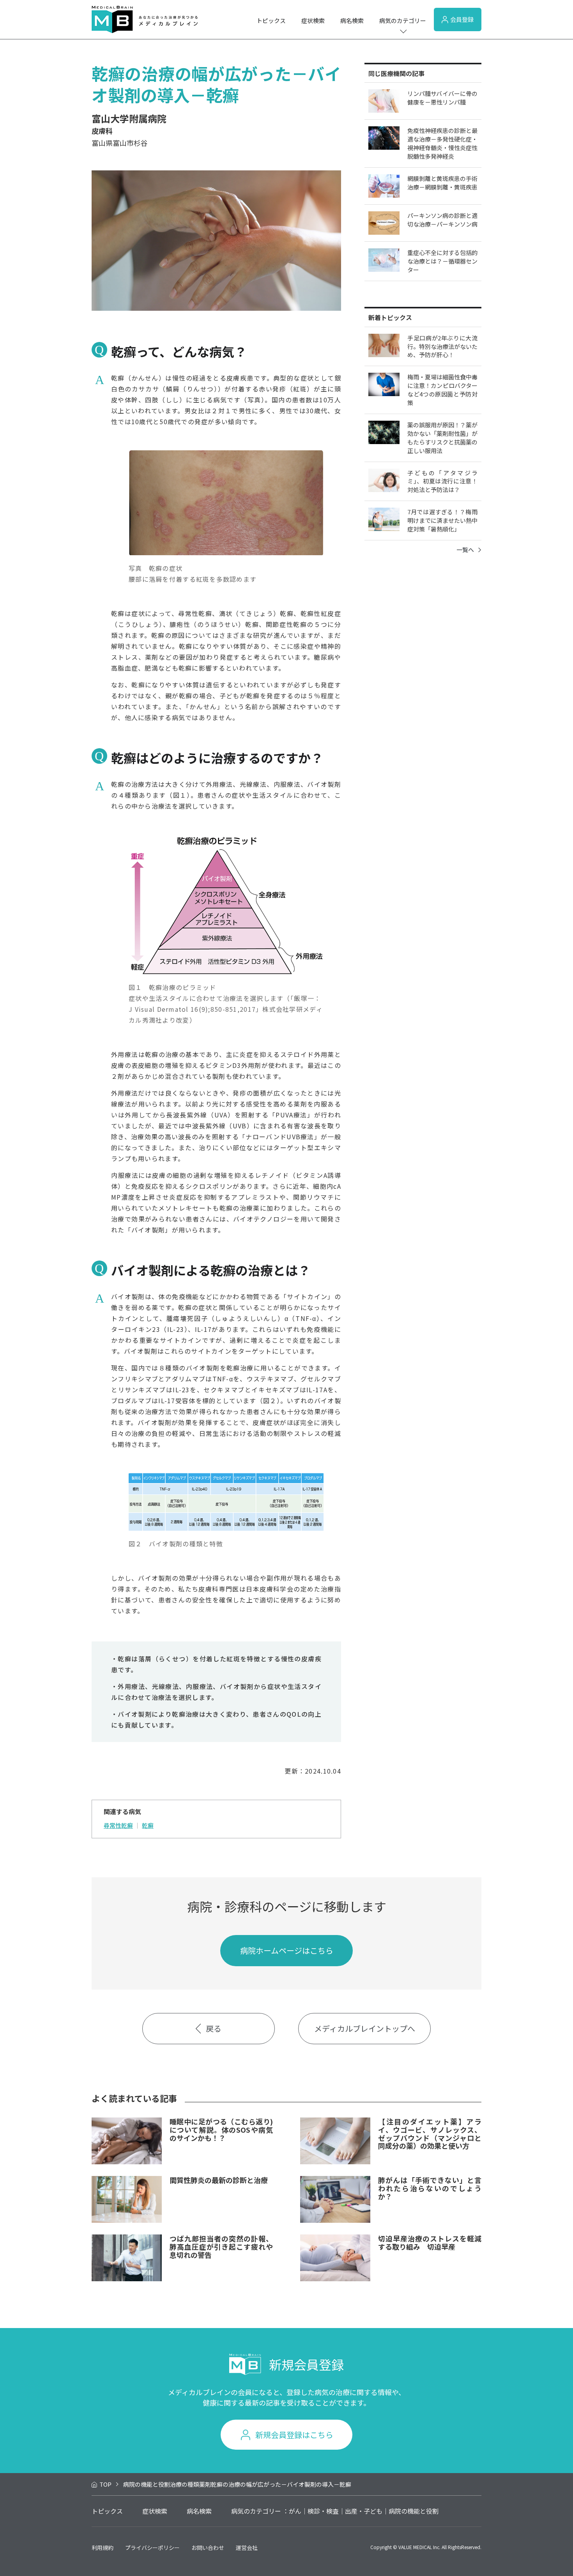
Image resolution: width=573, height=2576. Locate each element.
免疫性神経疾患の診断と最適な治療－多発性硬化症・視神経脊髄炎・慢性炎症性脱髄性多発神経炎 (442, 143)
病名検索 (352, 20)
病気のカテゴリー (403, 20)
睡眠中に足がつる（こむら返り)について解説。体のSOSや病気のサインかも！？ (221, 2129)
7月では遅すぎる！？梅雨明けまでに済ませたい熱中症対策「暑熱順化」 (442, 520)
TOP (105, 2484)
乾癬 (148, 1825)
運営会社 (247, 2548)
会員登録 (462, 19)
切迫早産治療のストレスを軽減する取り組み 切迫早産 (430, 2242)
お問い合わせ (208, 2548)
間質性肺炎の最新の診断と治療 (219, 2180)
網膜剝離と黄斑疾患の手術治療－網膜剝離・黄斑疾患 (442, 183)
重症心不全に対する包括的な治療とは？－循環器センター (442, 261)
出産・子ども (364, 2511)
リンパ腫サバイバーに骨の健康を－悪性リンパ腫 (442, 98)
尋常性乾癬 (118, 1825)
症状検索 (313, 20)
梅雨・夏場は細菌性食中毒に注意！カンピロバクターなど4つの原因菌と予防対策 (442, 390)
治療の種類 (185, 2484)
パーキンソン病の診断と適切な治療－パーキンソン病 (442, 220)
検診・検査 (323, 2511)
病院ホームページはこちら (287, 1950)
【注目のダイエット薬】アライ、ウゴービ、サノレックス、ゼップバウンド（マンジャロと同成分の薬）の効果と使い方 (430, 2133)
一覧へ (465, 550)
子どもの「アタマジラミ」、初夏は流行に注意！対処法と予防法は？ (442, 481)
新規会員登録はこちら (294, 2435)
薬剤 (205, 2484)
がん (295, 2511)
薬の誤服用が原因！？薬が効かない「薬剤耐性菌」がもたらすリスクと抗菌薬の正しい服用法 (442, 438)
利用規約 (103, 2548)
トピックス (271, 20)
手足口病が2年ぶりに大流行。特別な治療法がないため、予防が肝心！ (442, 346)
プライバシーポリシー (152, 2548)
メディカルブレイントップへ (365, 2028)
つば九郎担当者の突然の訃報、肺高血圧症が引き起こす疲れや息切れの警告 (221, 2246)
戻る (214, 2028)
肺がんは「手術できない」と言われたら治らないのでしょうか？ (430, 2188)
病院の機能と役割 (147, 2484)
